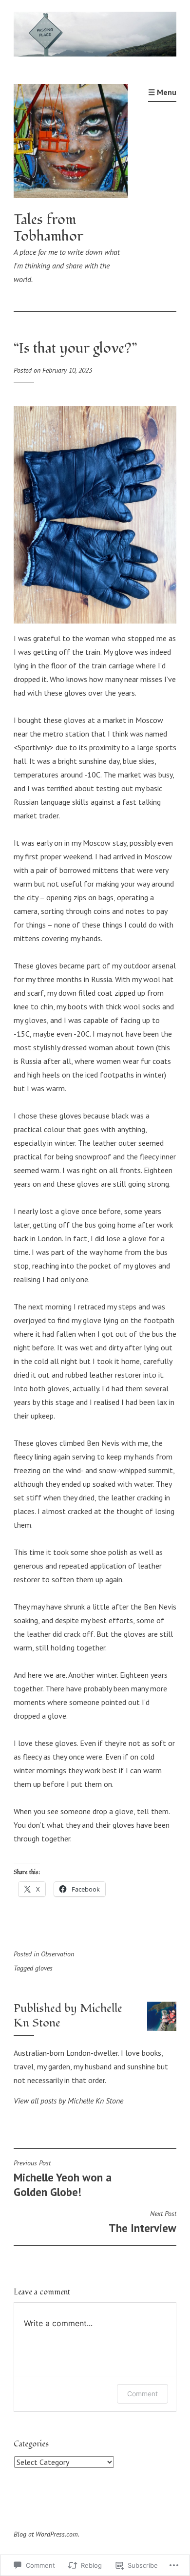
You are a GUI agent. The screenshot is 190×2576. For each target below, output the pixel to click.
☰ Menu (162, 92)
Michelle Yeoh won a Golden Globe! (63, 2179)
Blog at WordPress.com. (47, 2534)
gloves (44, 1968)
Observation (57, 1954)
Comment (142, 2394)
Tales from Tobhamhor (48, 228)
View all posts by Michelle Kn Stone (68, 2101)
